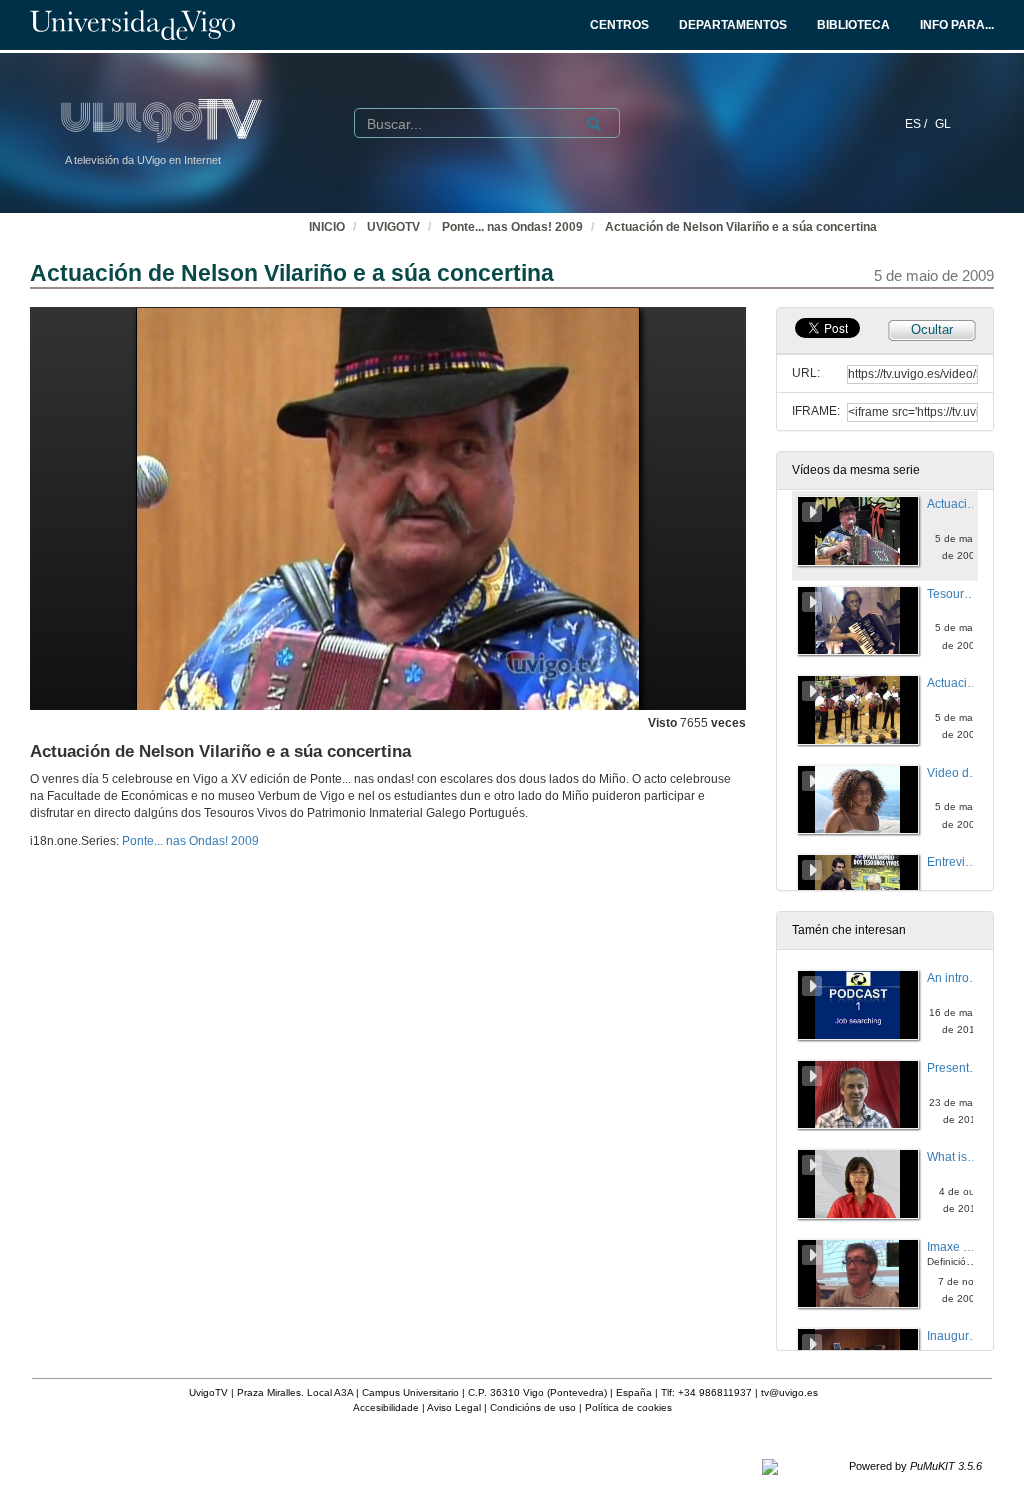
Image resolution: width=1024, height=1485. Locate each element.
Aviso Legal (454, 1407)
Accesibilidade (386, 1407)
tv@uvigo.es (789, 1392)
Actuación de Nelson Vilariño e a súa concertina (741, 227)
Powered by (915, 1466)
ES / (917, 124)
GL (943, 124)
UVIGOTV (393, 227)
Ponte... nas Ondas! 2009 (512, 227)
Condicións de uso (533, 1407)
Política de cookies (628, 1407)
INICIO (327, 227)
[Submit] (594, 124)
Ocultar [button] (932, 329)
